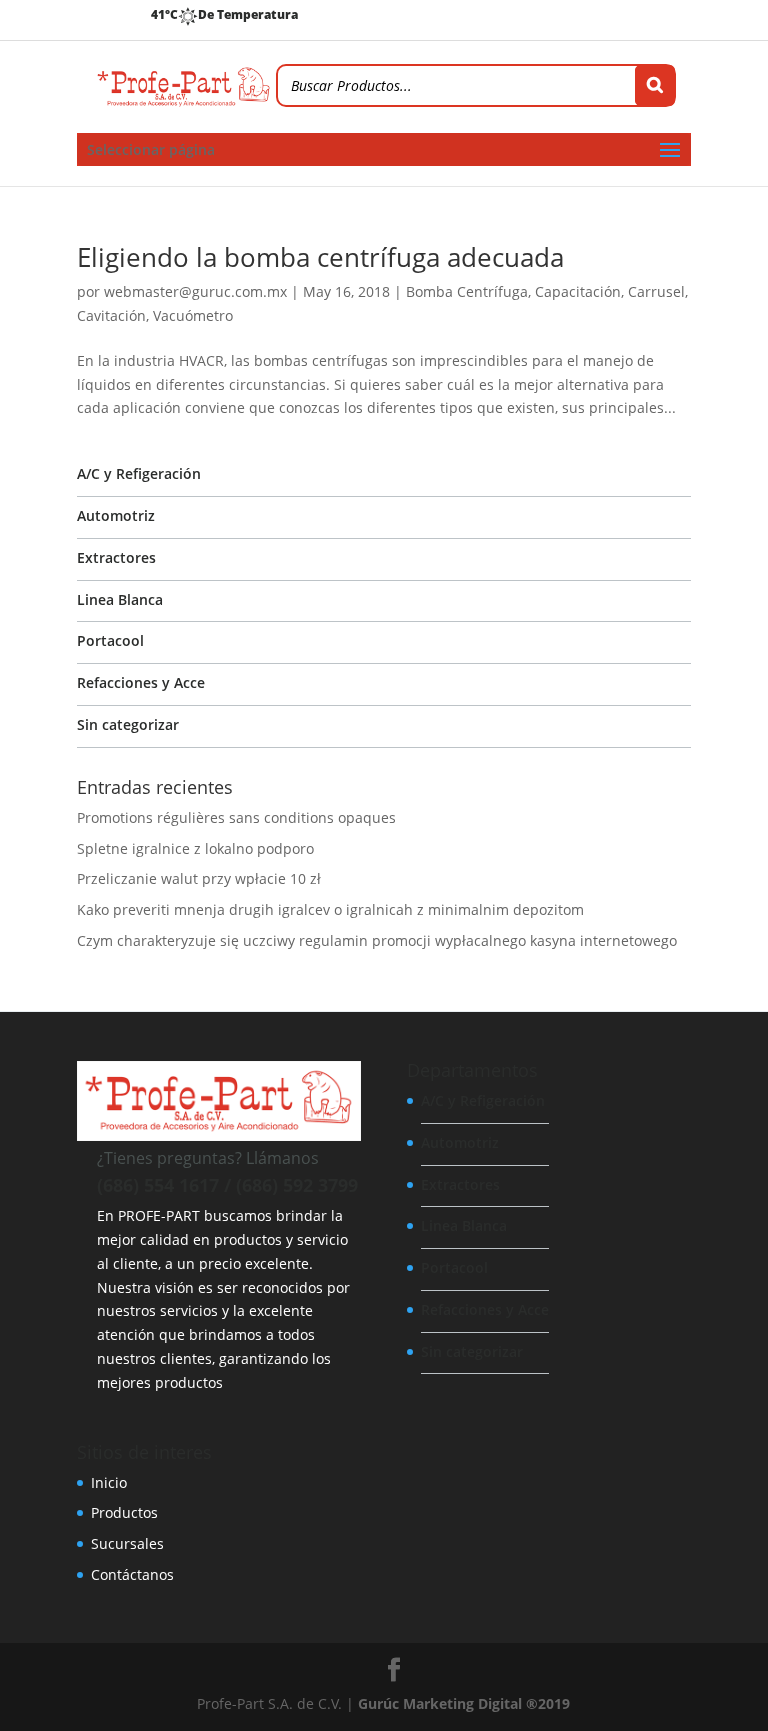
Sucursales (127, 1543)
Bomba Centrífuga (467, 291)
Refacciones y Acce (141, 682)
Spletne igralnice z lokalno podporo (195, 848)
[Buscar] (655, 85)
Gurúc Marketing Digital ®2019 (464, 1703)
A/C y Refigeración (139, 473)
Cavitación (111, 315)
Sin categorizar (128, 724)
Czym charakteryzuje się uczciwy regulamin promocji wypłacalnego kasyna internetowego (377, 940)
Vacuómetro (193, 315)
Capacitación (578, 291)
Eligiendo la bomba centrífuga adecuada (320, 257)
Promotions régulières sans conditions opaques (236, 817)
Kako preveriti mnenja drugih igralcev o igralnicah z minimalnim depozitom (330, 909)
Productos (124, 1512)
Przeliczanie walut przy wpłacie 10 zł (199, 878)
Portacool (110, 640)
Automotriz (116, 515)
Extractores (116, 557)
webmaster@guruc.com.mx (195, 291)
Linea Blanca (120, 599)
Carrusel (656, 291)
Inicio (109, 1482)
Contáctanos (132, 1574)
